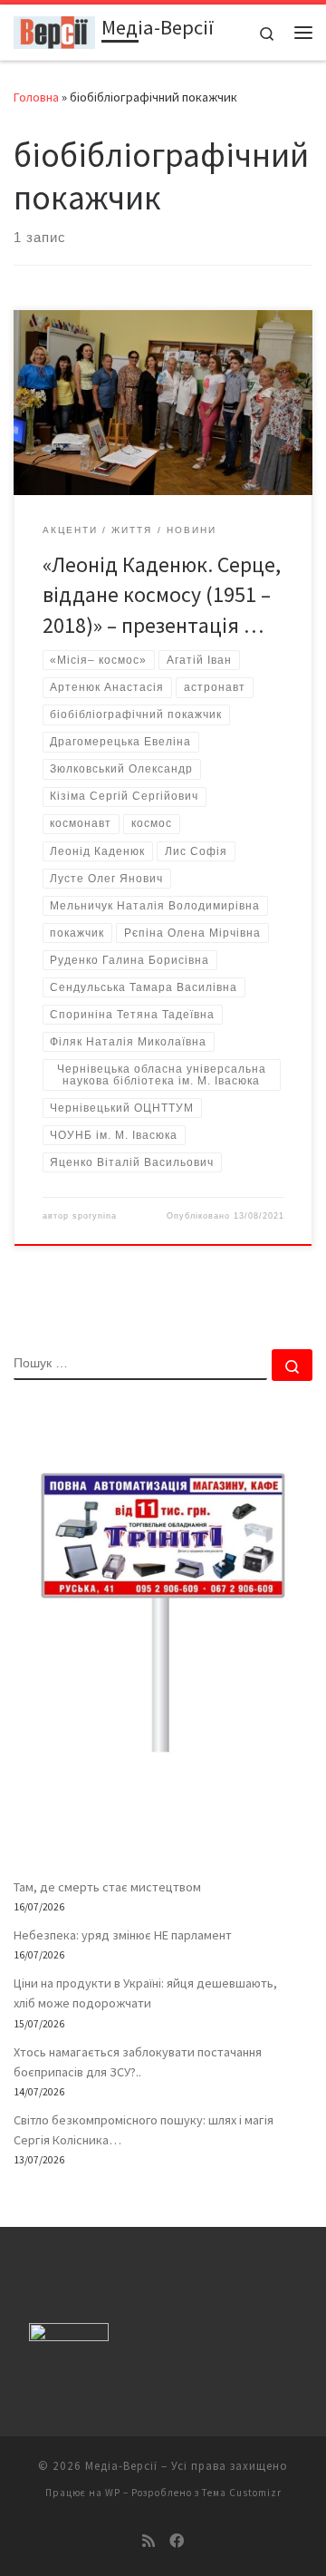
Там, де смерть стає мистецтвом (107, 1887)
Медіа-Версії (121, 2466)
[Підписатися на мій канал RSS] (149, 2541)
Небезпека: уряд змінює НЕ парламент (123, 1935)
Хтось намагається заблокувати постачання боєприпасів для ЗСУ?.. (138, 2062)
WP (113, 2493)
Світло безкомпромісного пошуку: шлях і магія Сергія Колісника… (144, 2130)
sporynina (95, 1216)
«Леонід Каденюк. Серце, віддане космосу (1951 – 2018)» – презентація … (162, 595)
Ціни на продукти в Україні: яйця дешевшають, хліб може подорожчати (145, 1993)
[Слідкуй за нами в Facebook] (177, 2541)
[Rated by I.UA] (69, 2336)
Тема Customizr (242, 2493)
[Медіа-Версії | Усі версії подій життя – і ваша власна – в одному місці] (54, 30)
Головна (36, 97)
